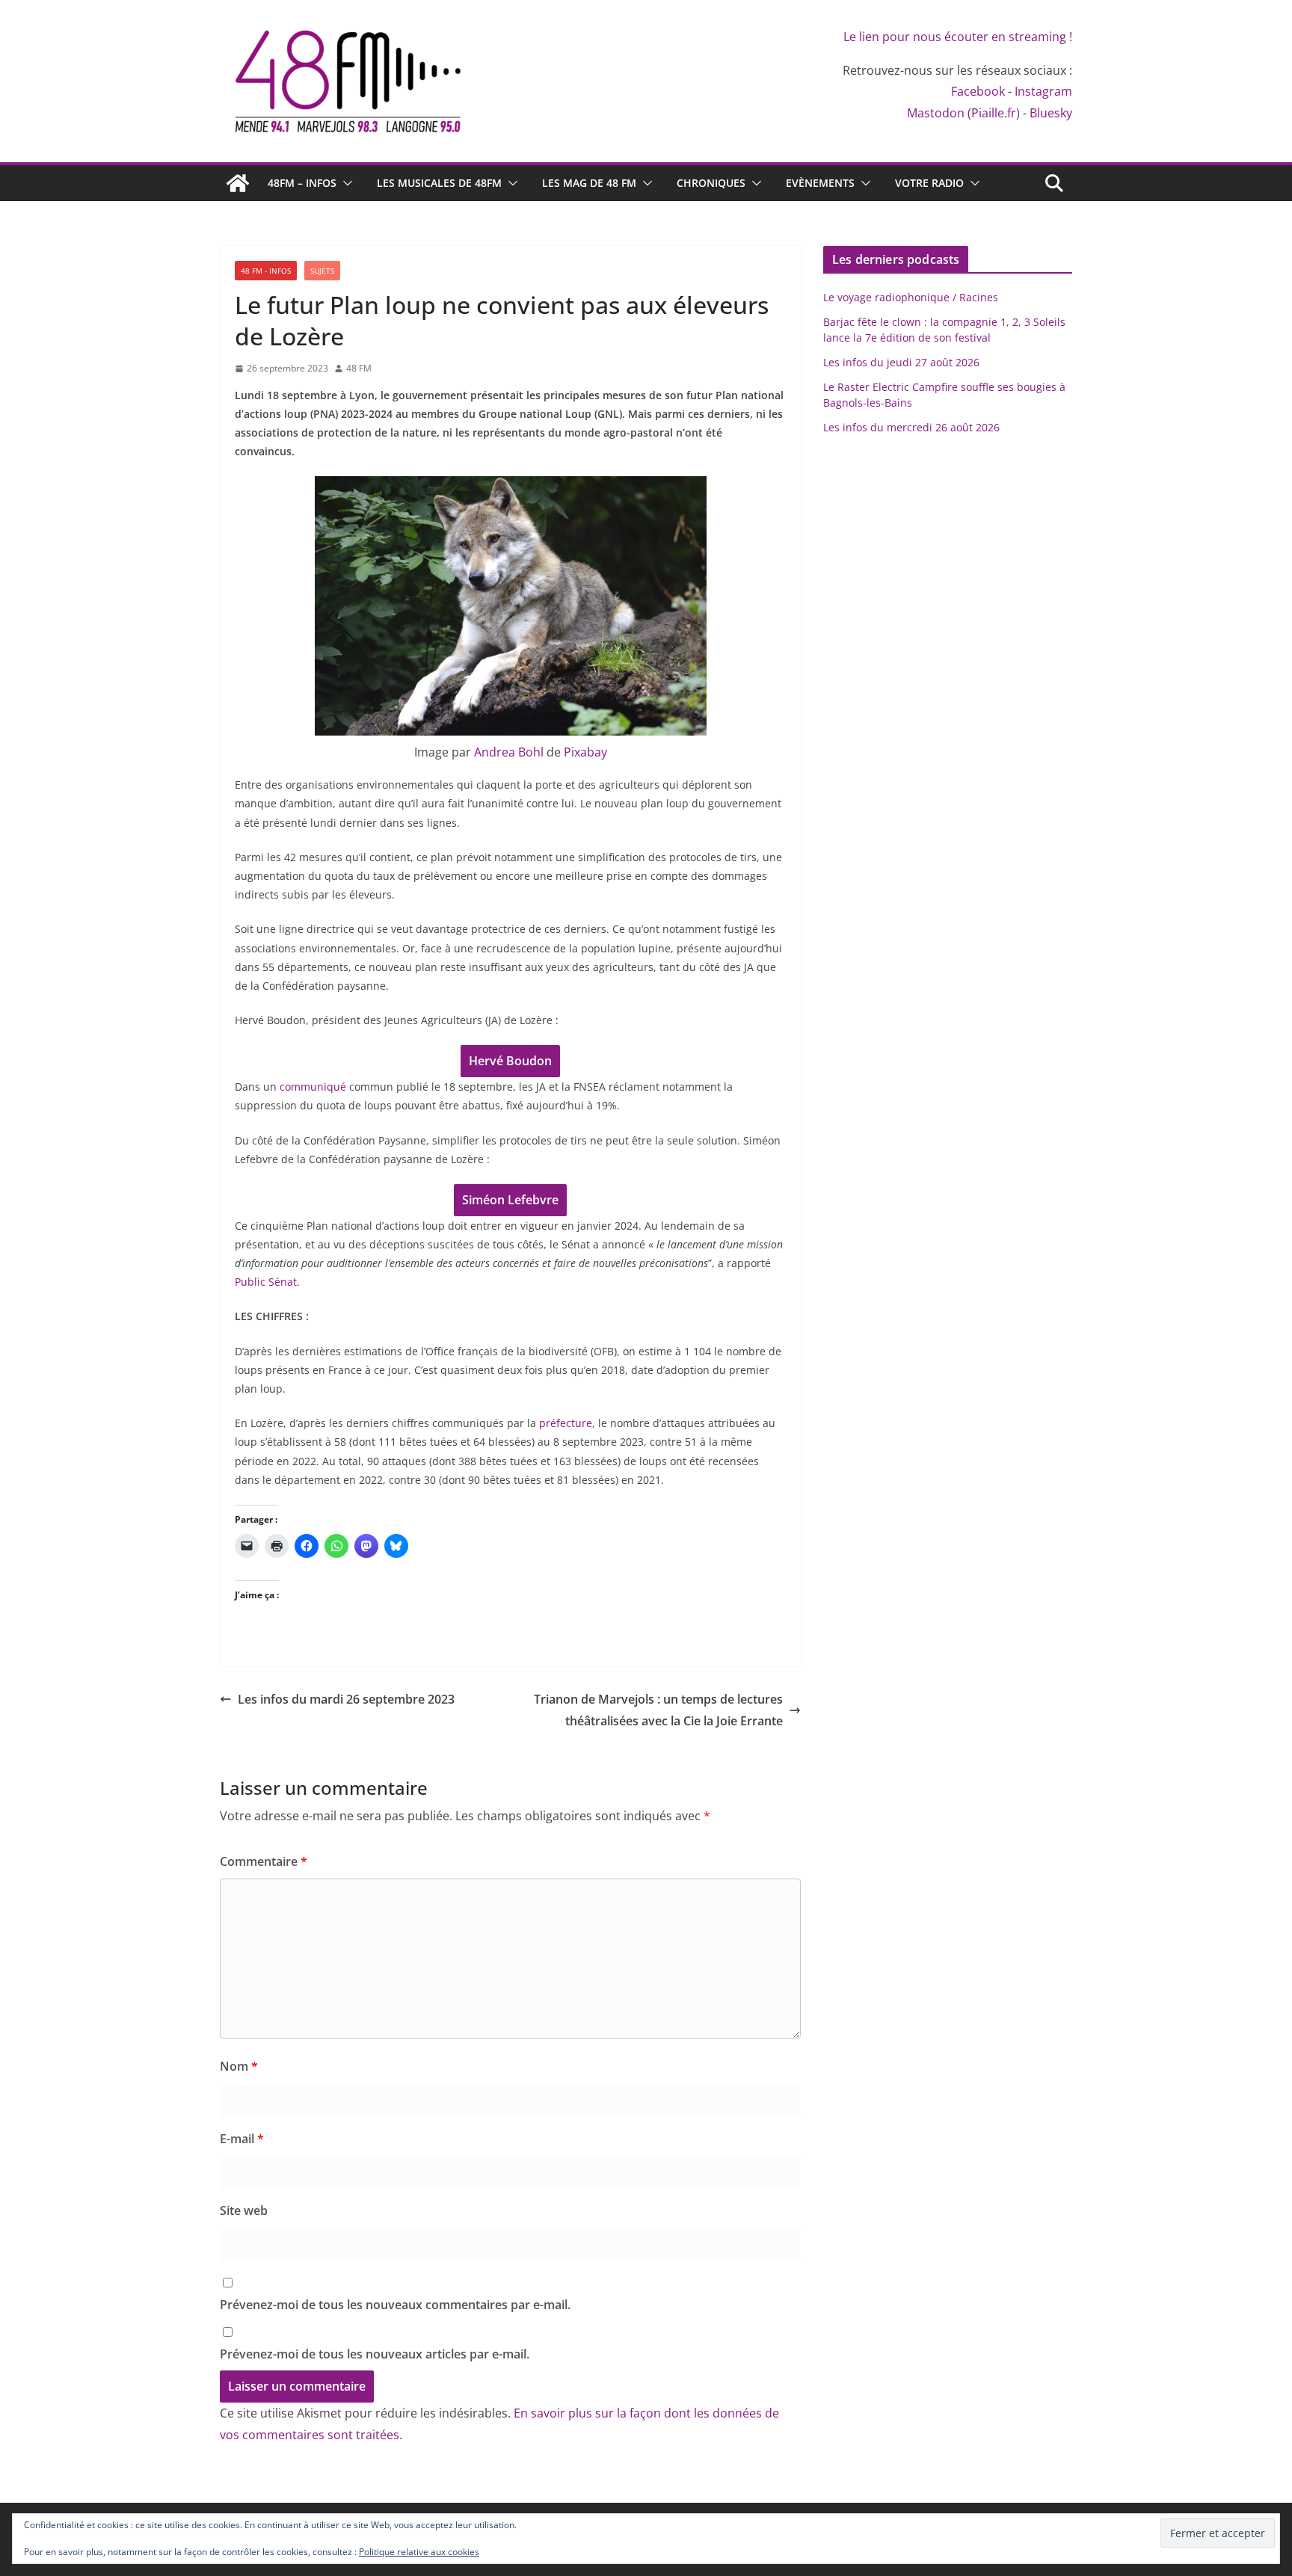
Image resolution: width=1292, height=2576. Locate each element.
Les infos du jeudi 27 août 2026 (901, 362)
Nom (239, 2066)
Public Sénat (266, 1282)
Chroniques (711, 183)
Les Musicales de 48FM (439, 183)
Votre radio (929, 183)
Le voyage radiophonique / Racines (911, 297)
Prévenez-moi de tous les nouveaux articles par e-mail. (375, 2354)
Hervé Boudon (510, 1061)
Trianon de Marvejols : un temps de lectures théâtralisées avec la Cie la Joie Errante (658, 1710)
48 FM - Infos (266, 271)
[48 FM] (238, 183)
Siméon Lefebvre (510, 1200)
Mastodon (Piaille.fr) (963, 113)
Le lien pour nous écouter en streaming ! (958, 37)
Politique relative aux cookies (419, 2552)
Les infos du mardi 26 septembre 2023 (346, 1699)
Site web (244, 2210)
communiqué (313, 1087)
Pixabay (585, 752)
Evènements (820, 183)
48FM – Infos (302, 183)
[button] (345, 183)
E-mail (242, 2139)
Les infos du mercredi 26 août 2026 (911, 427)
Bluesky (1051, 113)
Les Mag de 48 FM (589, 183)
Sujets (322, 271)
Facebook (978, 91)
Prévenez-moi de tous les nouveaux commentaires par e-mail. (395, 2305)
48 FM (359, 368)
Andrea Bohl (509, 752)
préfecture (566, 1423)
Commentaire (264, 1861)
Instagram (1043, 91)
